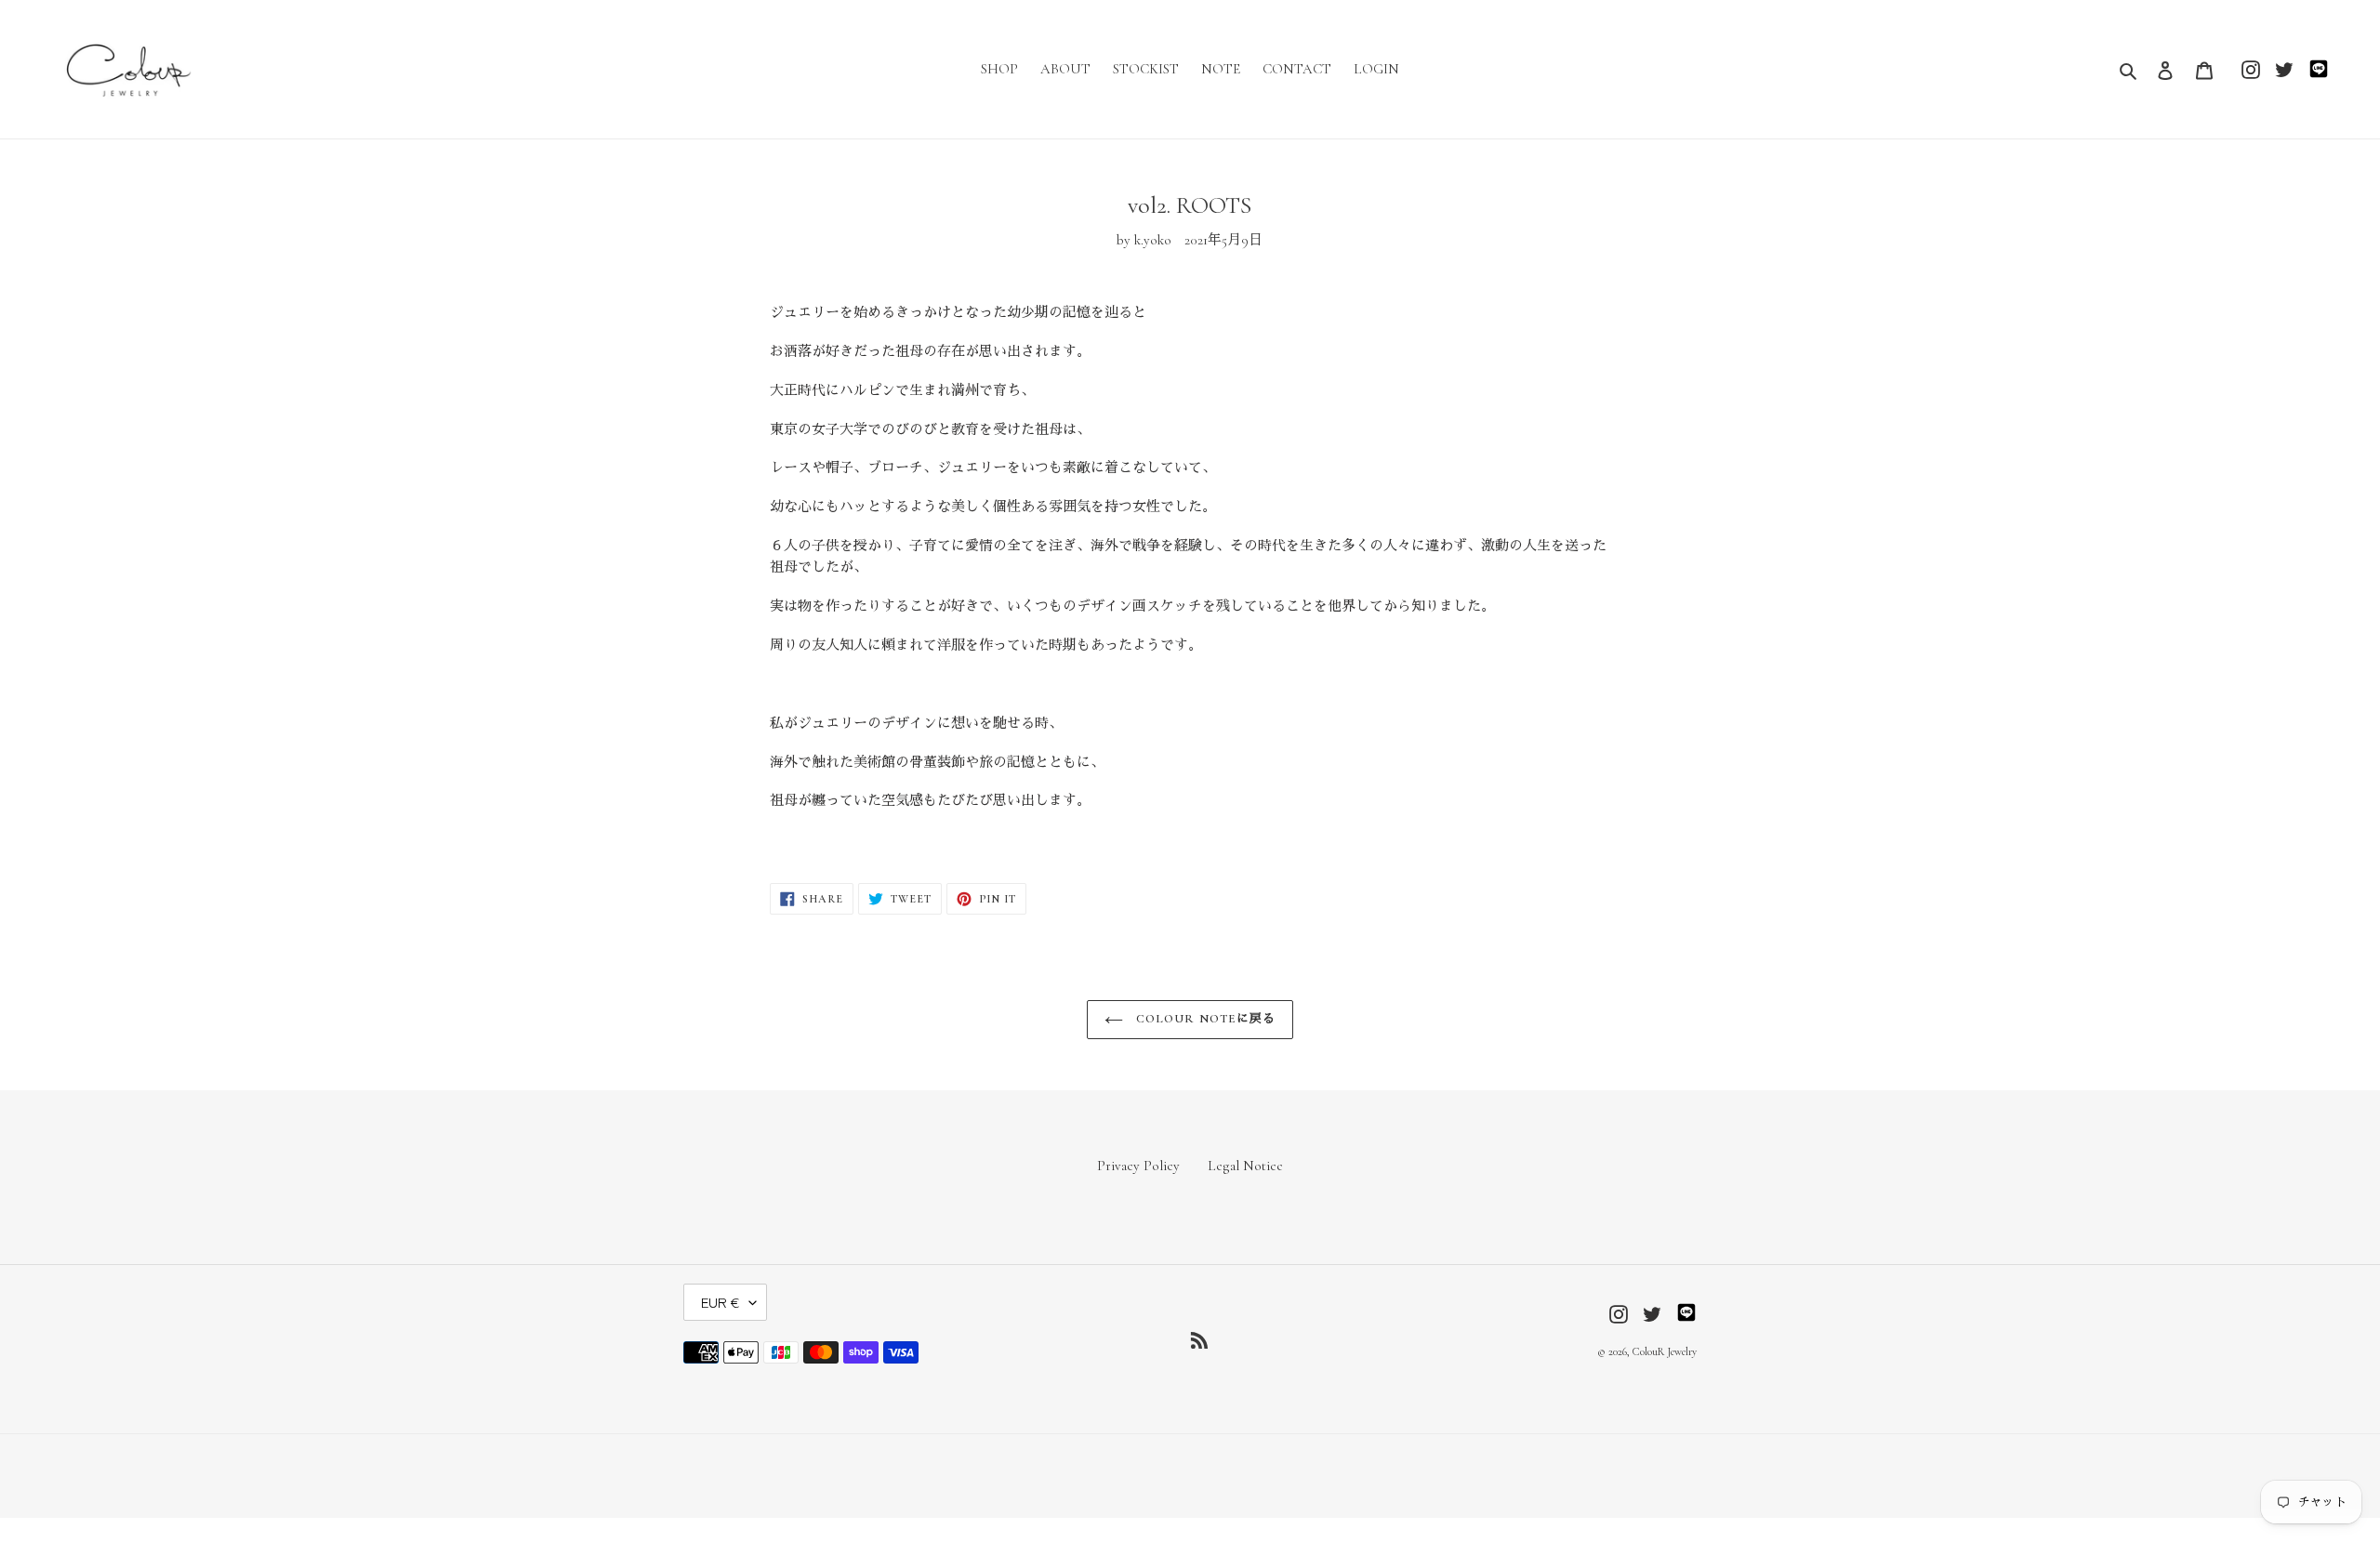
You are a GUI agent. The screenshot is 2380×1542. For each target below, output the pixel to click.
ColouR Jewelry (1665, 1351)
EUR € (721, 1302)
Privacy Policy (1138, 1166)
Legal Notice (1245, 1166)
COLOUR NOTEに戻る (1204, 1019)
